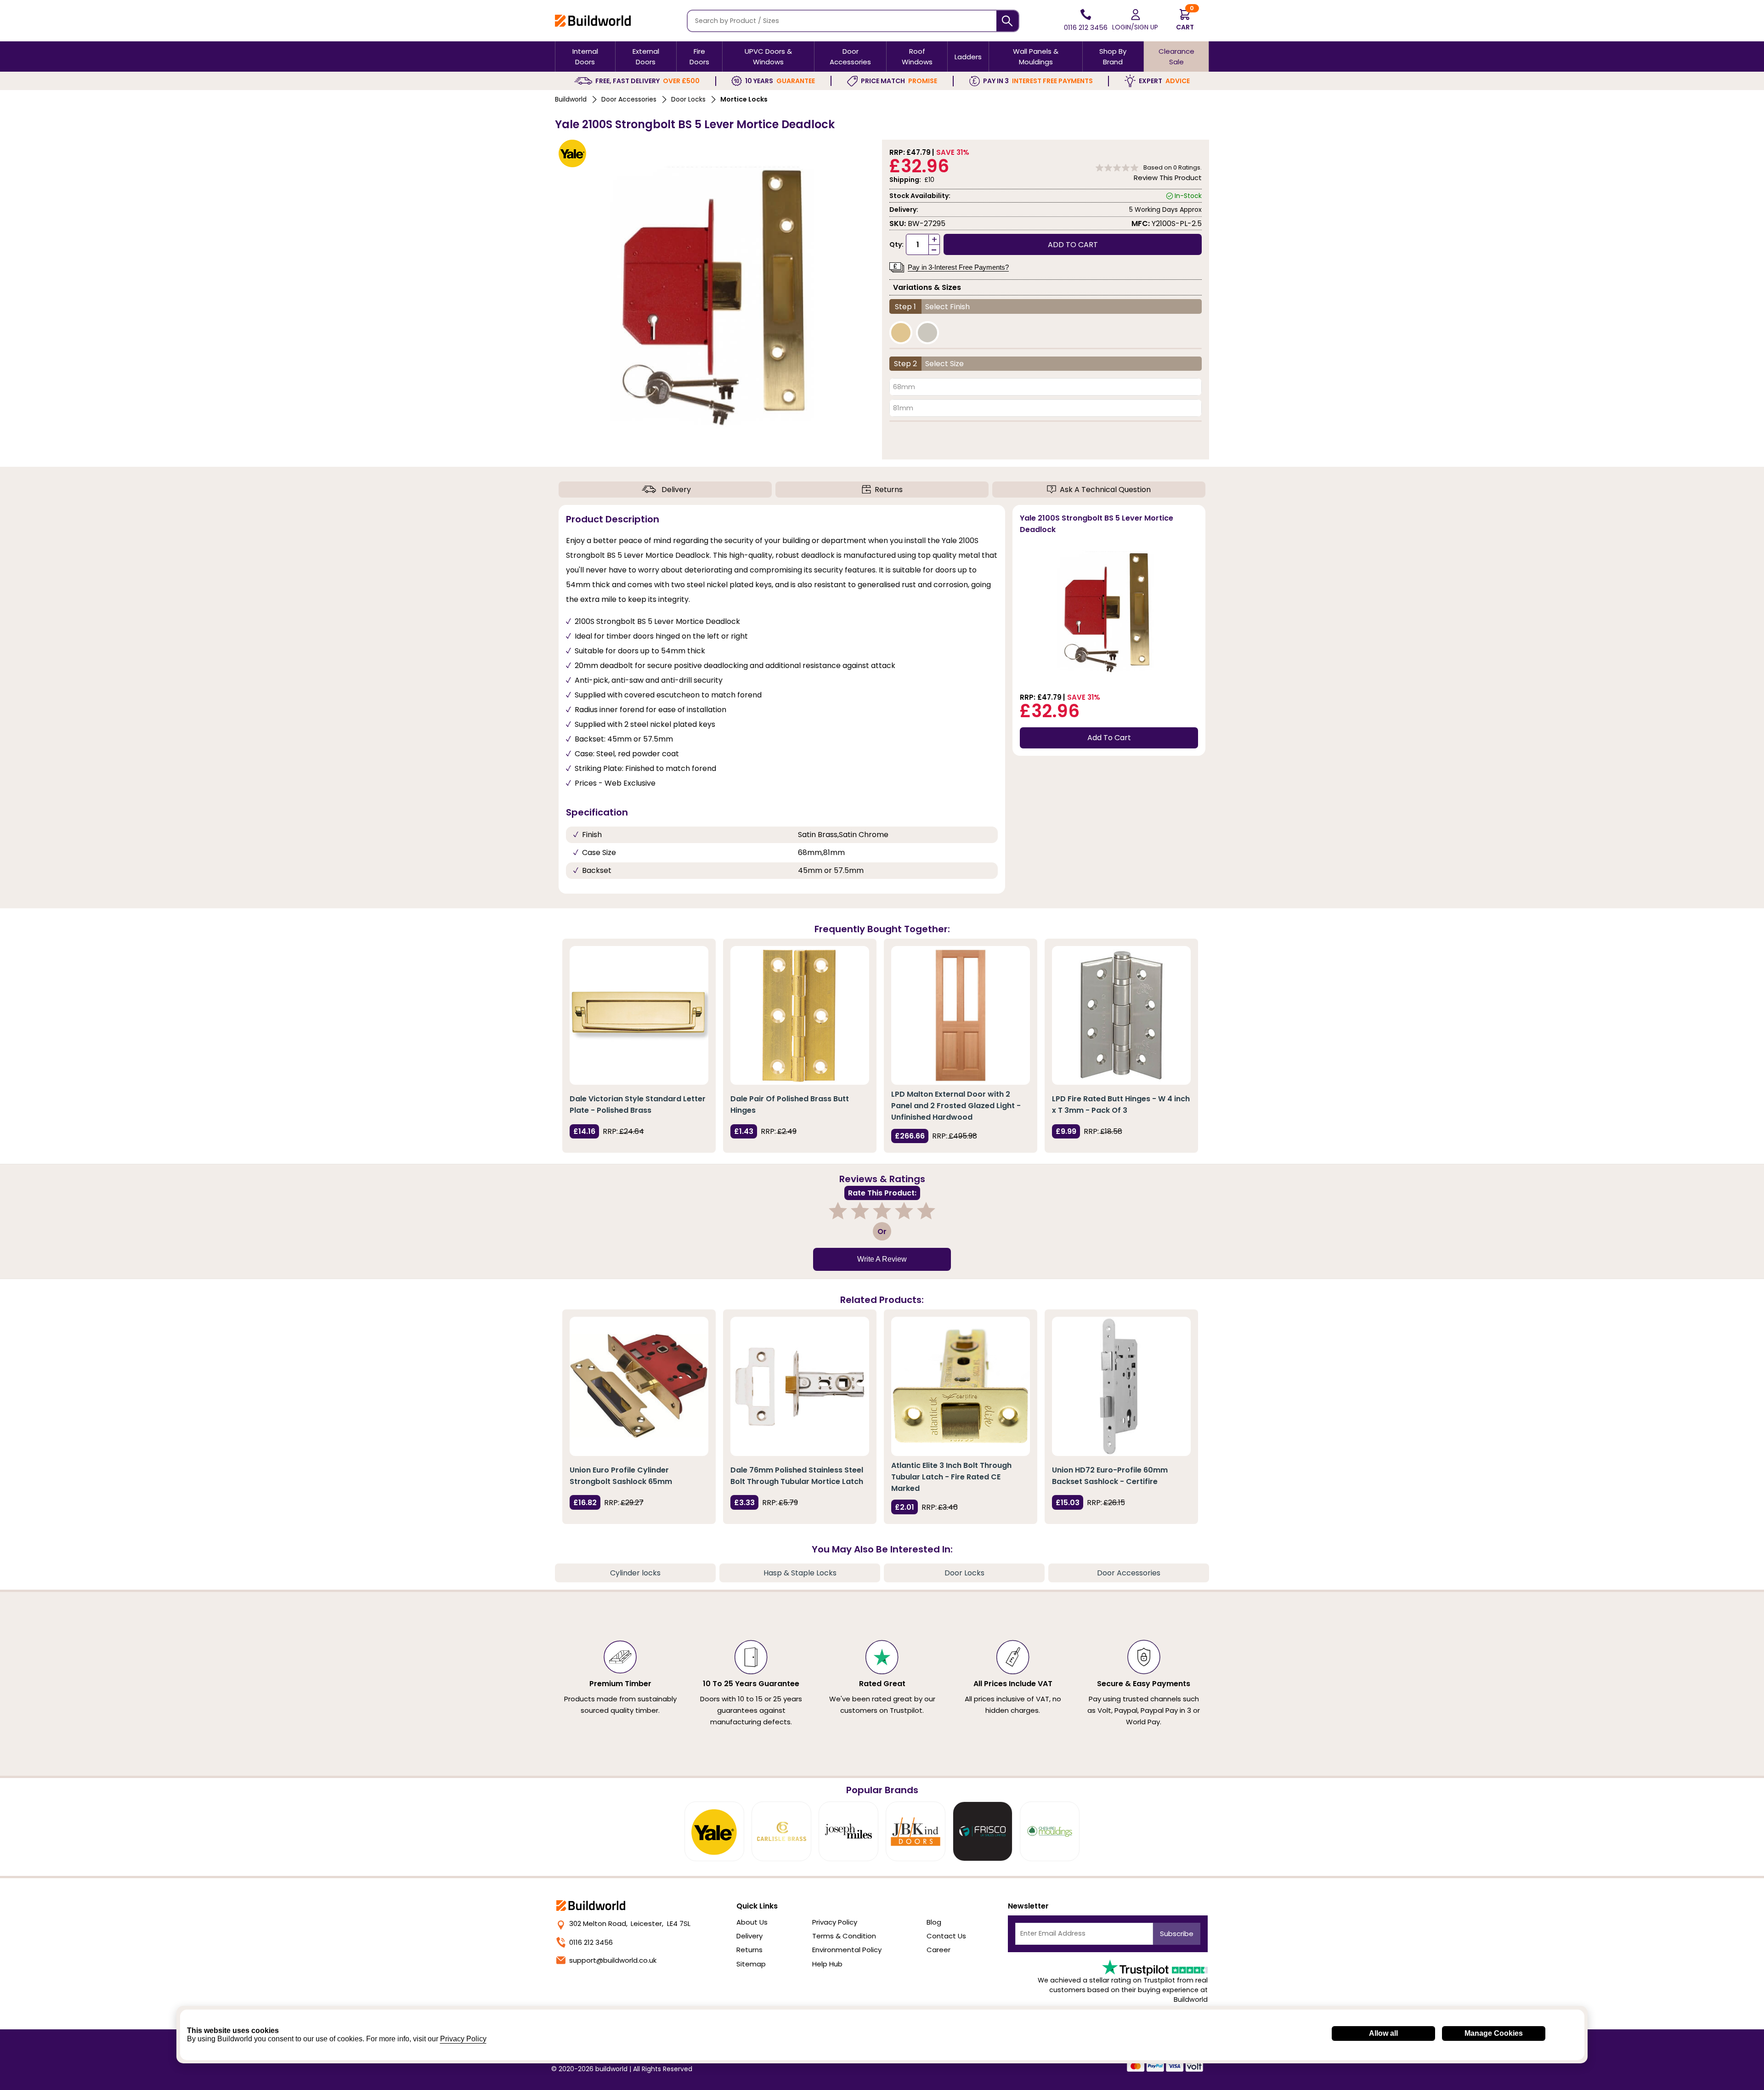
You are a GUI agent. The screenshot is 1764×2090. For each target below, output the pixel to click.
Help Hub (827, 1964)
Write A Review (882, 1259)
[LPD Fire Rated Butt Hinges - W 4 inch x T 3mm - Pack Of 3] (1121, 1015)
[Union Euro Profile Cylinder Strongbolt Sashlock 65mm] (639, 1386)
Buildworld (571, 99)
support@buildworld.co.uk (613, 1960)
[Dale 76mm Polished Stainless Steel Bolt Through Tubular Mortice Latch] (800, 1386)
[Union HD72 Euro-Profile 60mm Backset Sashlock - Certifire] (1121, 1386)
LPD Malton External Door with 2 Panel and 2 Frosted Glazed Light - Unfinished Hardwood (956, 1106)
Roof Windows (917, 57)
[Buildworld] (593, 20)
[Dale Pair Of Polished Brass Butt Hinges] (800, 1015)
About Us (752, 1922)
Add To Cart (1109, 738)
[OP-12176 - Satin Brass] (901, 333)
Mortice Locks (744, 99)
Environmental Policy (847, 1950)
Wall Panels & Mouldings (1036, 57)
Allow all (1383, 2033)
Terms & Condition (844, 1936)
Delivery (676, 490)
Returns (889, 490)
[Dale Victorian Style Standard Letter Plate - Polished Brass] (639, 1015)
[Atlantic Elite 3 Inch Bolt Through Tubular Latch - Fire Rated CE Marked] (961, 1386)
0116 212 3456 (591, 1942)
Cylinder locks (635, 1573)
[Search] (1008, 21)
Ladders (968, 57)
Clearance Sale (1176, 57)
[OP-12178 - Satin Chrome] (927, 333)
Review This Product (1168, 178)
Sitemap (751, 1964)
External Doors (646, 57)
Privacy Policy (835, 1922)
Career (939, 1950)
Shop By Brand (1113, 57)
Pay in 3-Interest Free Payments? (958, 267)
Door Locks (688, 99)
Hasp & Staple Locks (800, 1573)
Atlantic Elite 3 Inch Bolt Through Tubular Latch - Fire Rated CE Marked (951, 1477)
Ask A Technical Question (1105, 490)
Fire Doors (699, 57)
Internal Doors (585, 57)
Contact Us (946, 1936)
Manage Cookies (1494, 2033)
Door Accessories (850, 57)
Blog (934, 1922)
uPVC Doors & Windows (768, 57)
